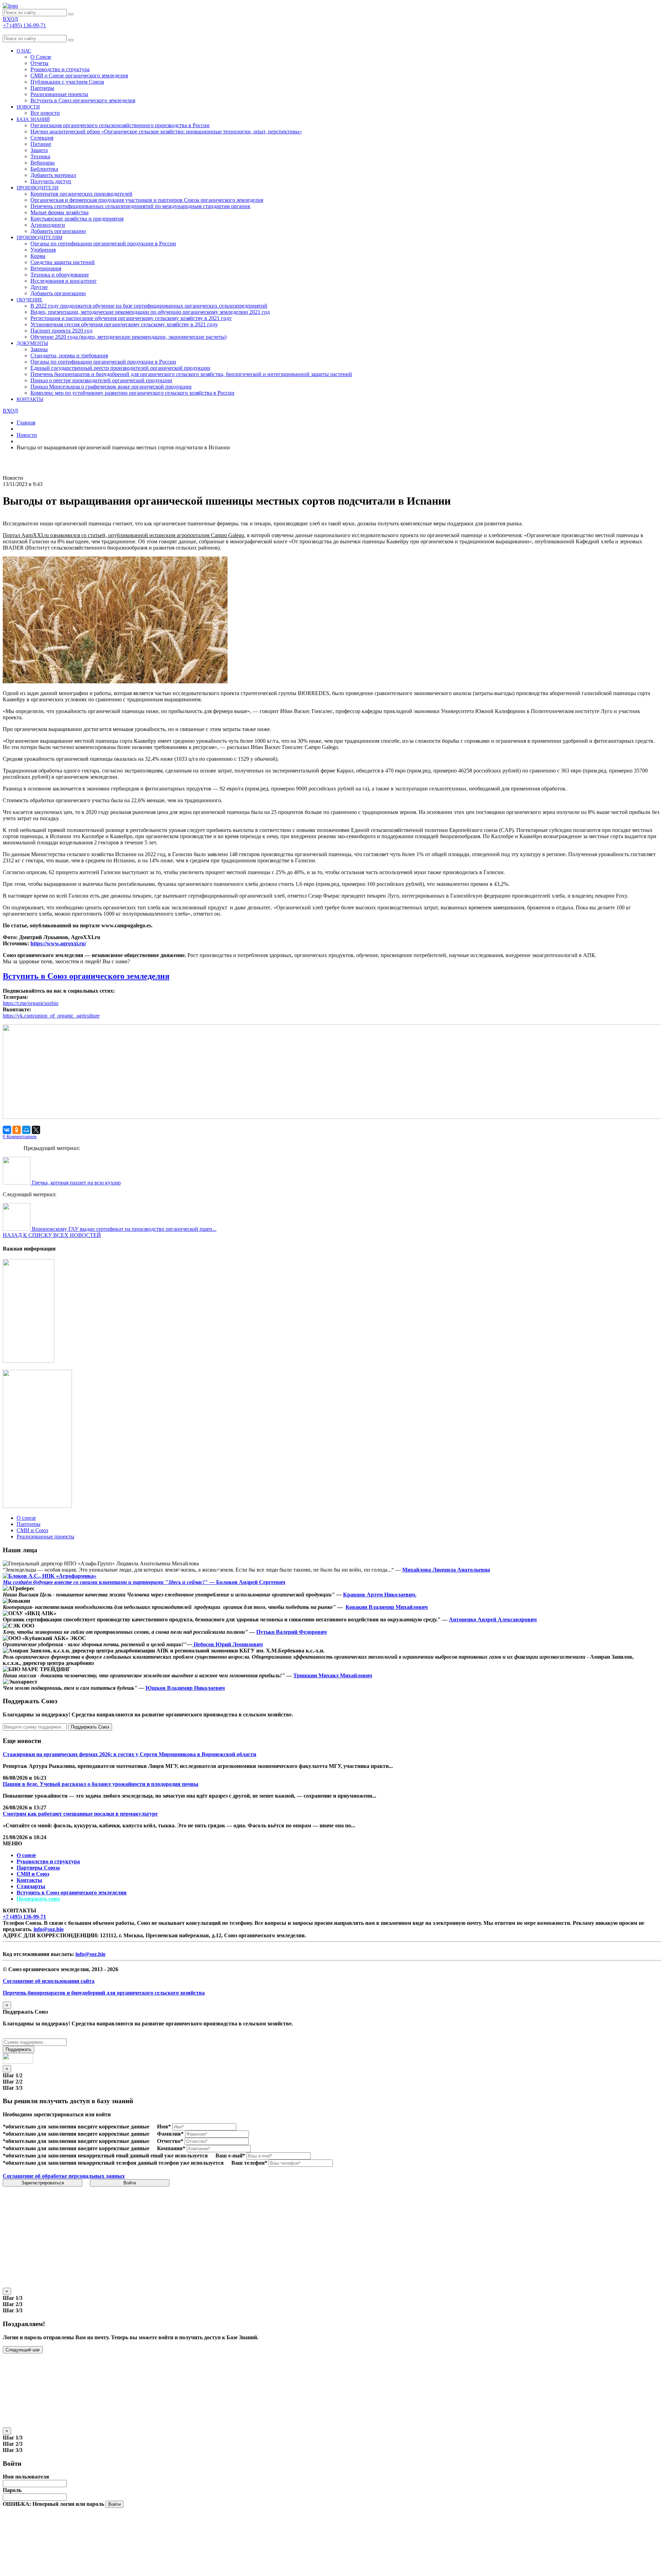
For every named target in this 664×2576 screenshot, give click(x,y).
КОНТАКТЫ (30, 399)
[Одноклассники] (17, 1130)
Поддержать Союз (90, 1727)
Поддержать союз (38, 1899)
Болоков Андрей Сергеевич (251, 1582)
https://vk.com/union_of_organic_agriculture (51, 1016)
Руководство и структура (48, 1861)
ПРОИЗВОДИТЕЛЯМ (39, 238)
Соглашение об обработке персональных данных (64, 2176)
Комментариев (20, 1137)
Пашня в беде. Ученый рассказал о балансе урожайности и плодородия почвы (101, 1784)
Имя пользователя (26, 2477)
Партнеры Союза (38, 1868)
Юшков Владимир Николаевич (185, 1688)
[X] (36, 1130)
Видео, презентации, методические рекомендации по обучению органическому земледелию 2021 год (150, 312)
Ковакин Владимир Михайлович (387, 1607)
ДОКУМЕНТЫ (32, 343)
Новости (27, 435)
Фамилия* (170, 2134)
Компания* (171, 2148)
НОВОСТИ (28, 107)
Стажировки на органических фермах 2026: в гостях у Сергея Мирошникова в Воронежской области (130, 1754)
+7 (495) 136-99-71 (24, 1917)
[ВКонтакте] (7, 1130)
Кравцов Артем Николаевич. (380, 1595)
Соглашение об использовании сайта (49, 1981)
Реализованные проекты (59, 94)
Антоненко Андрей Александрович (493, 1619)
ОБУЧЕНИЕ (30, 300)
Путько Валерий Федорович (292, 1632)
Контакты (29, 1880)
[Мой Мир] (26, 1130)
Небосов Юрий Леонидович (228, 1644)
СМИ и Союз (33, 1874)
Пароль (12, 2490)
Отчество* (170, 2141)
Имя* (164, 2127)
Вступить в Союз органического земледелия (83, 100)
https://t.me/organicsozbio (31, 1003)
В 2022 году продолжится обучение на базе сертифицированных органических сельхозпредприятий (149, 306)
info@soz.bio (49, 1929)
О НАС (24, 51)
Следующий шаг (23, 2350)
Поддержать (19, 2049)
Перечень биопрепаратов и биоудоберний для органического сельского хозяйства (104, 1993)
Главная (26, 423)
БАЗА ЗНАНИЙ (33, 119)
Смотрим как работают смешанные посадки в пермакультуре (80, 1814)
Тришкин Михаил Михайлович (333, 1675)
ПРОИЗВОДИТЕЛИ (38, 188)
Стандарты (31, 1886)
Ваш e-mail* (230, 2156)
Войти (130, 2183)
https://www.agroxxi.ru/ (58, 943)
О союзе (26, 1855)
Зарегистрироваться (43, 2183)
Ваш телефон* (249, 2163)
